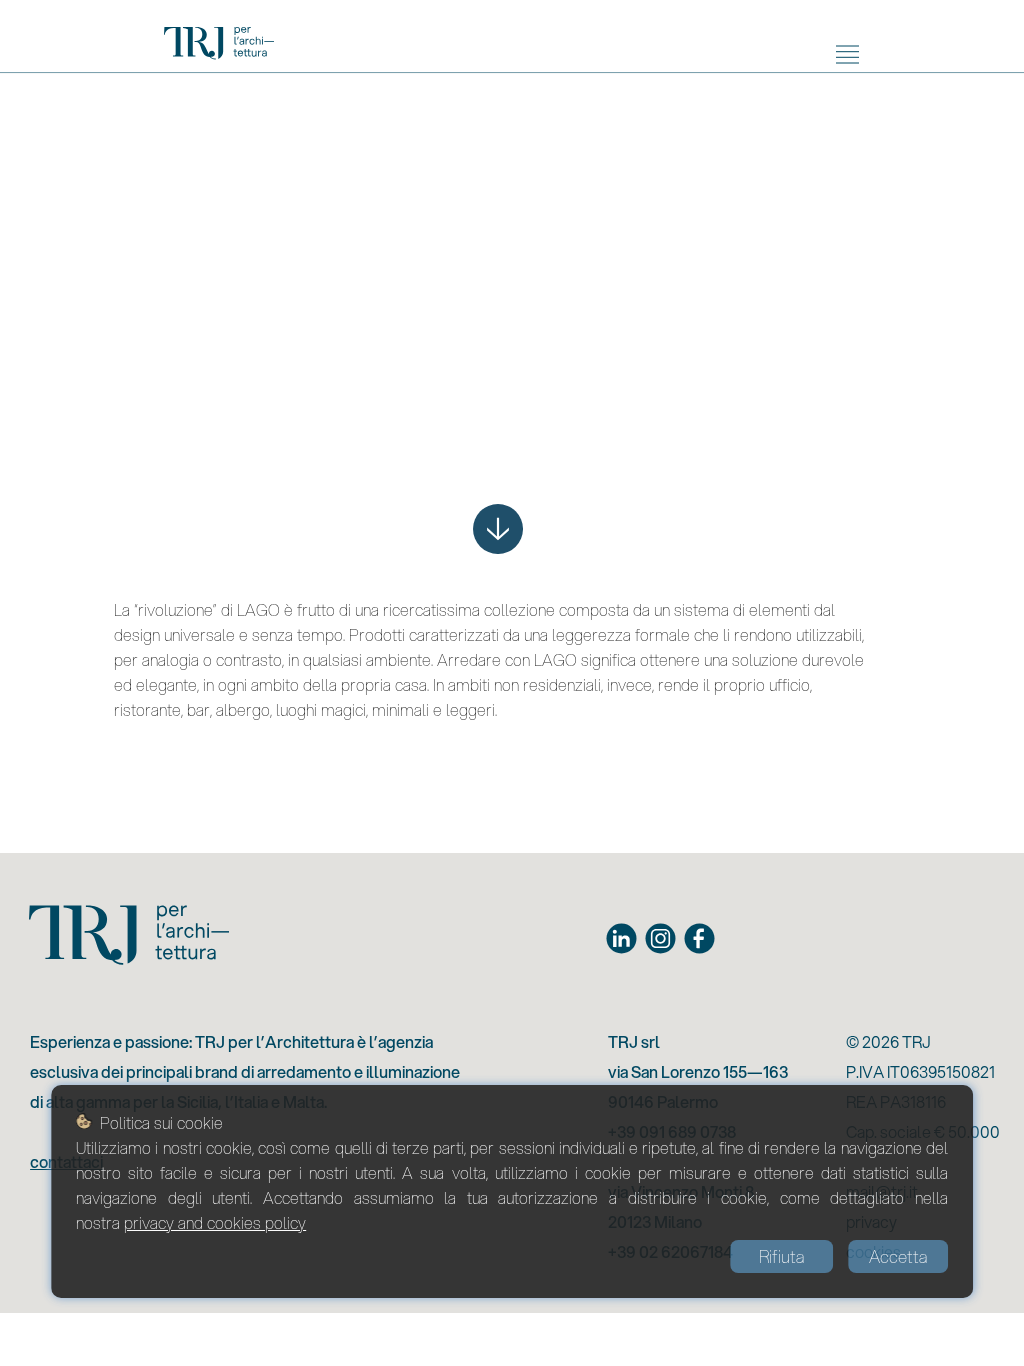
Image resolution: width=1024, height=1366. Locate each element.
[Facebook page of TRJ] (699, 938)
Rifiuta (781, 1256)
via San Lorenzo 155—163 (698, 1071)
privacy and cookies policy (215, 1222)
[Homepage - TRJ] (219, 46)
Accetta (898, 1256)
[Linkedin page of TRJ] (621, 938)
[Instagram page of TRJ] (660, 938)
